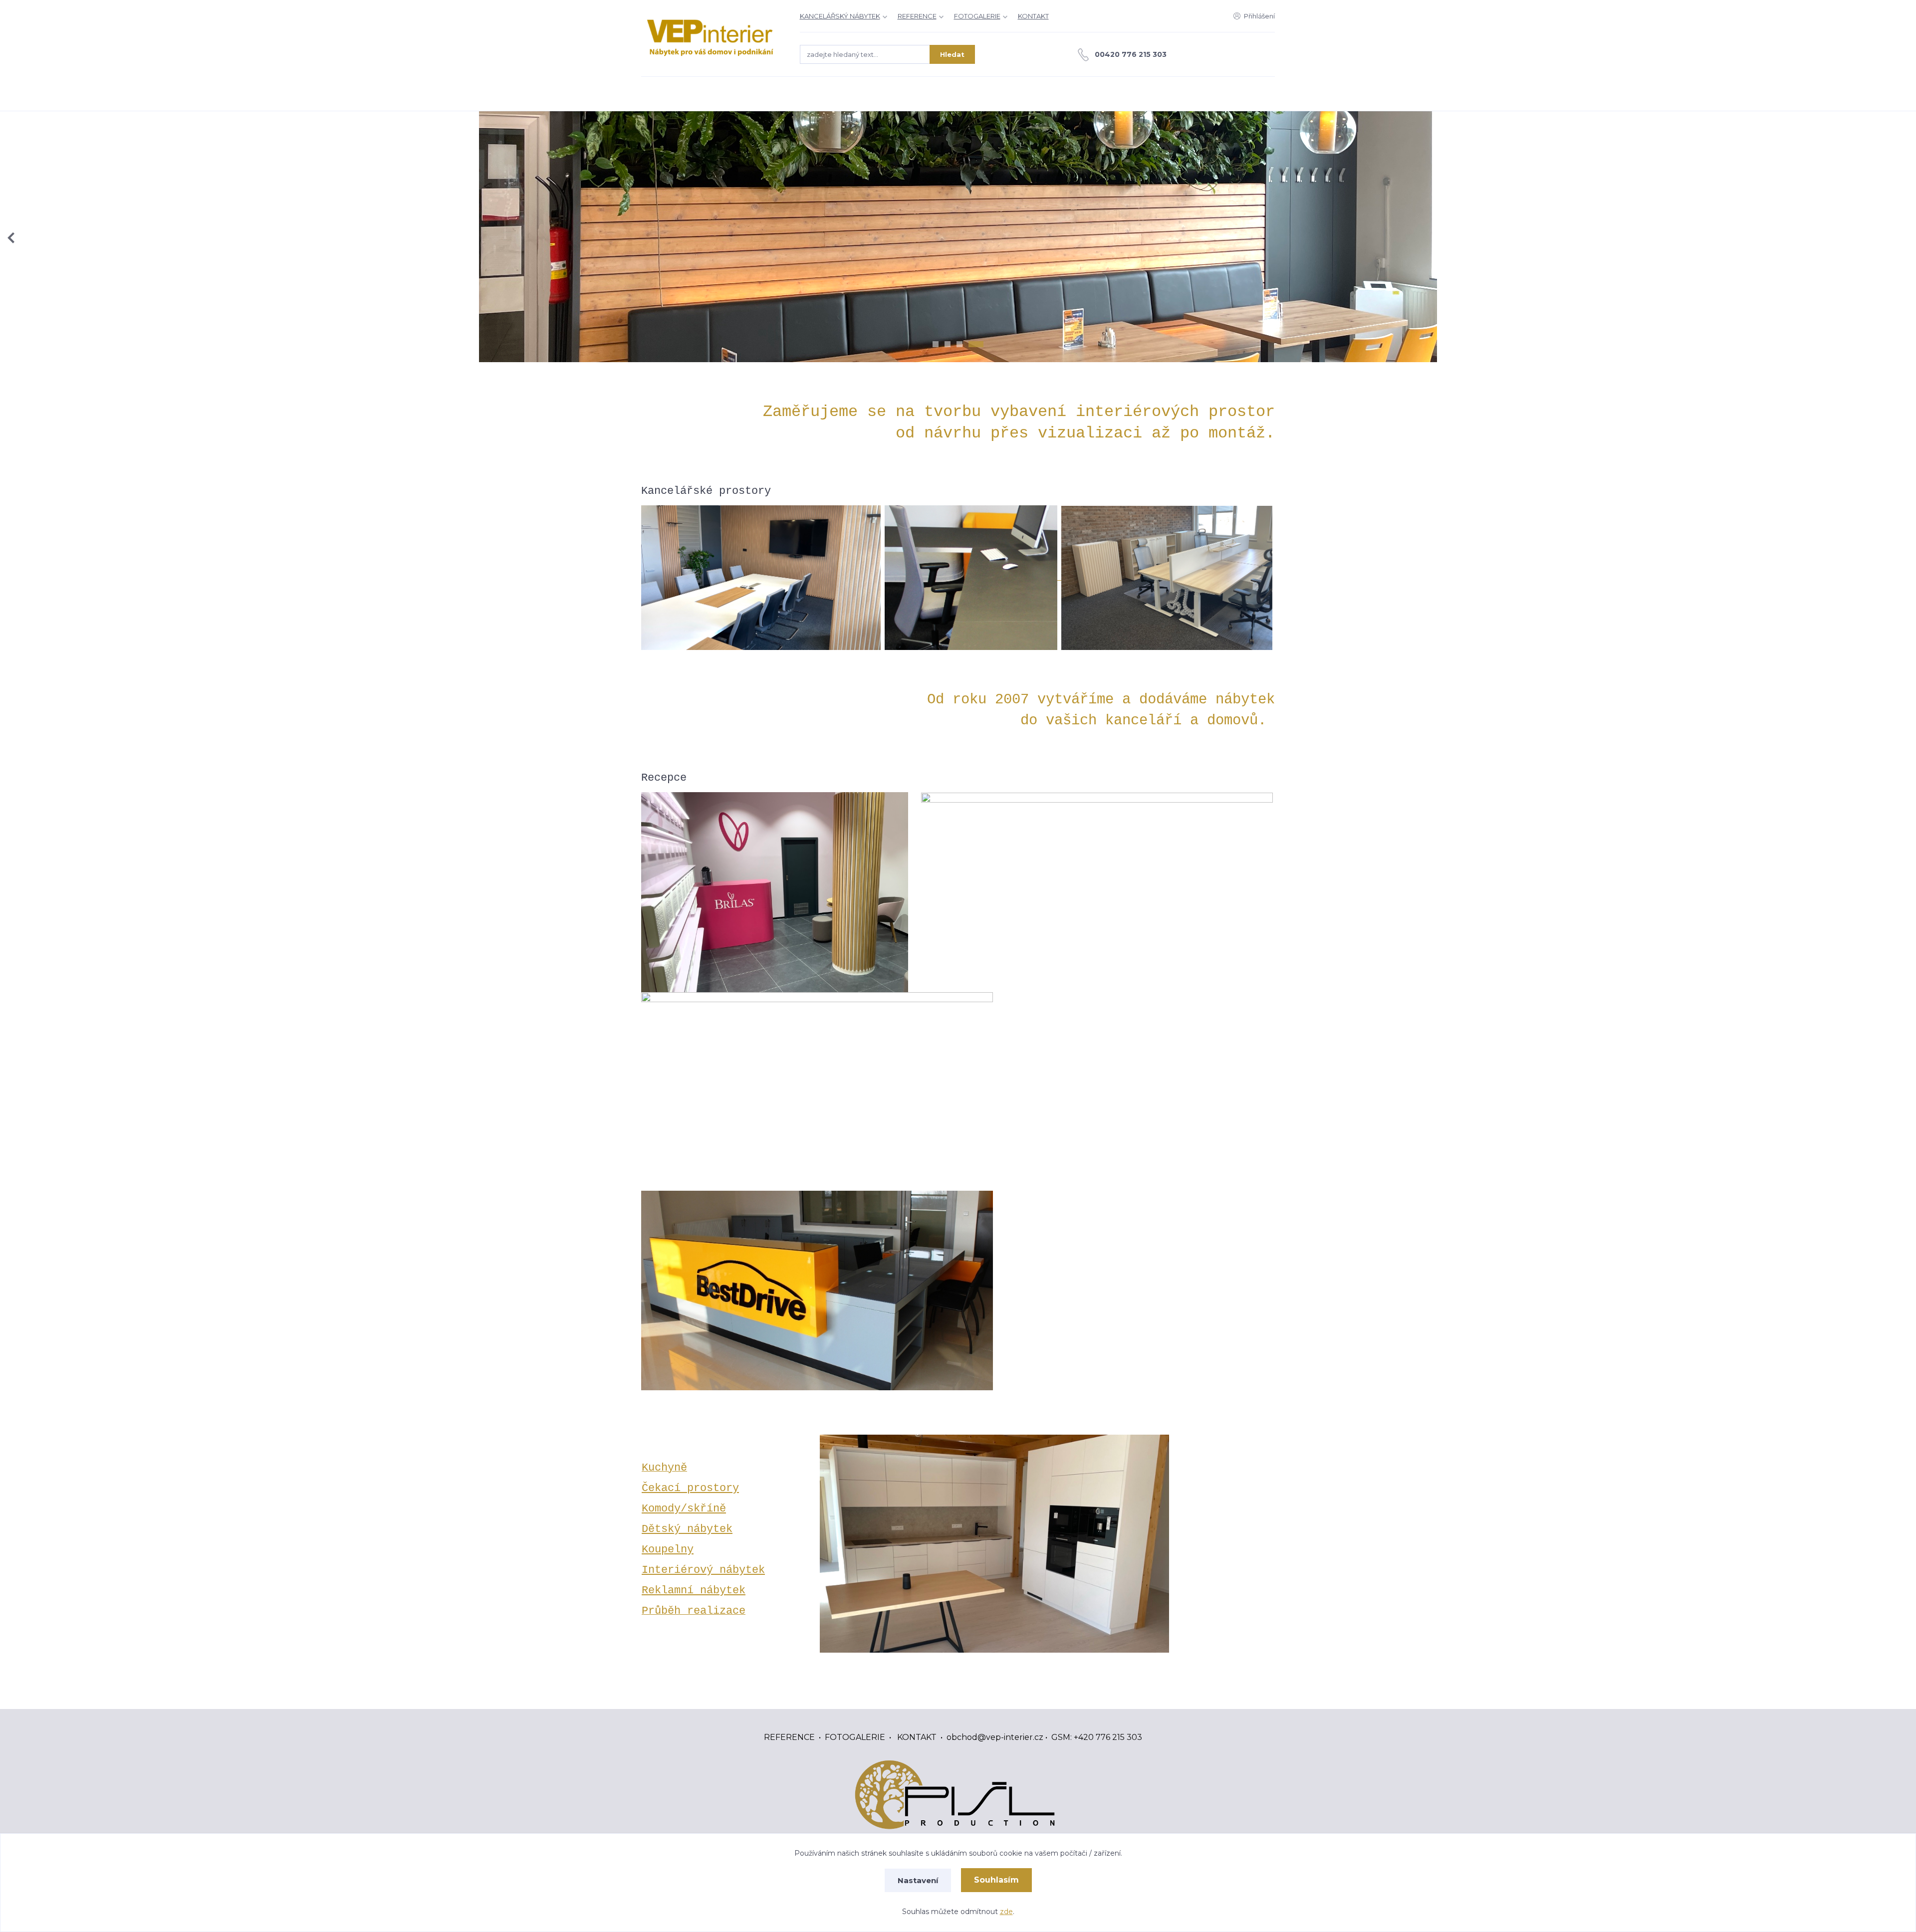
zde (1006, 1912)
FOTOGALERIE (977, 16)
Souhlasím (996, 1880)
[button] (11, 238)
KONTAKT (1033, 16)
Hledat (952, 54)
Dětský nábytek (687, 1529)
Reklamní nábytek (694, 1590)
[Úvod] (711, 38)
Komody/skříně (684, 1508)
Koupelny (668, 1549)
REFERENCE (917, 16)
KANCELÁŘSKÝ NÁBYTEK (840, 16)
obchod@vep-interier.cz (995, 1737)
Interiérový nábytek (703, 1570)
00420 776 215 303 (1131, 54)
